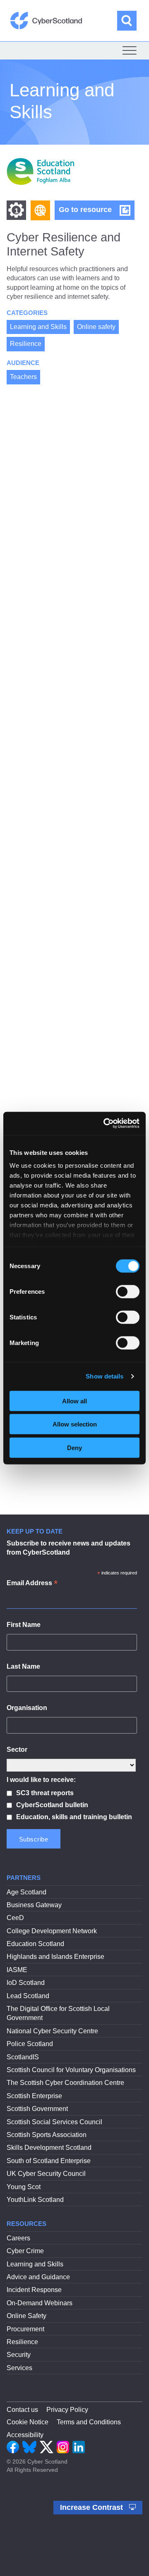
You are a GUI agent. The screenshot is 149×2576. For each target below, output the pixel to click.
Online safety (96, 327)
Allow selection (75, 1424)
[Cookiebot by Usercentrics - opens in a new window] (105, 1123)
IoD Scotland (26, 1983)
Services (19, 2368)
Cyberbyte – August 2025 (65, 908)
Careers (18, 2238)
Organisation (27, 1708)
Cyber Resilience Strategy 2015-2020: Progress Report (71, 1104)
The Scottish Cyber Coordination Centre (65, 2083)
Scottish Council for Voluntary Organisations (71, 2070)
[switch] (128, 1291)
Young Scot (24, 2187)
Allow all (74, 1401)
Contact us (22, 2410)
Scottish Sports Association (47, 2135)
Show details (105, 1376)
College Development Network (52, 1931)
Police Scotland (30, 2044)
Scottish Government (37, 2109)
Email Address (32, 1584)
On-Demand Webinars (40, 2303)
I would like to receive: (41, 1780)
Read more (31, 644)
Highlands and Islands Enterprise (55, 1957)
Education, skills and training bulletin (74, 1817)
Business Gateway (34, 1905)
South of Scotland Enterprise (49, 2161)
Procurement (25, 2329)
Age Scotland (26, 1892)
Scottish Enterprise (34, 2096)
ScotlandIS (23, 2057)
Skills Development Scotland (49, 2148)
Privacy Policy (67, 2410)
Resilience (26, 344)
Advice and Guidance (38, 2277)
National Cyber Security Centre (52, 2031)
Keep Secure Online (55, 753)
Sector (17, 1750)
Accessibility (25, 2435)
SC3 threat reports (45, 1793)
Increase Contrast (93, 2507)
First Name (24, 1625)
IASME (17, 1970)
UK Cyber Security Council (46, 2174)
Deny (74, 1447)
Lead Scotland (28, 1996)
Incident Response (34, 2290)
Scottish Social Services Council (54, 2122)
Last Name (23, 1666)
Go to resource (97, 212)
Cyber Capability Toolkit (62, 1485)
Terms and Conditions (89, 2422)
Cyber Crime (25, 2251)
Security (19, 2355)
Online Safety (26, 2316)
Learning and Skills (38, 327)
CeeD (15, 1918)
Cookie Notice (28, 2422)
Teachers (23, 377)
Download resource (77, 1014)
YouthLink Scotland (35, 2200)
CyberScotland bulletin (52, 1805)
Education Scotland (35, 1944)
